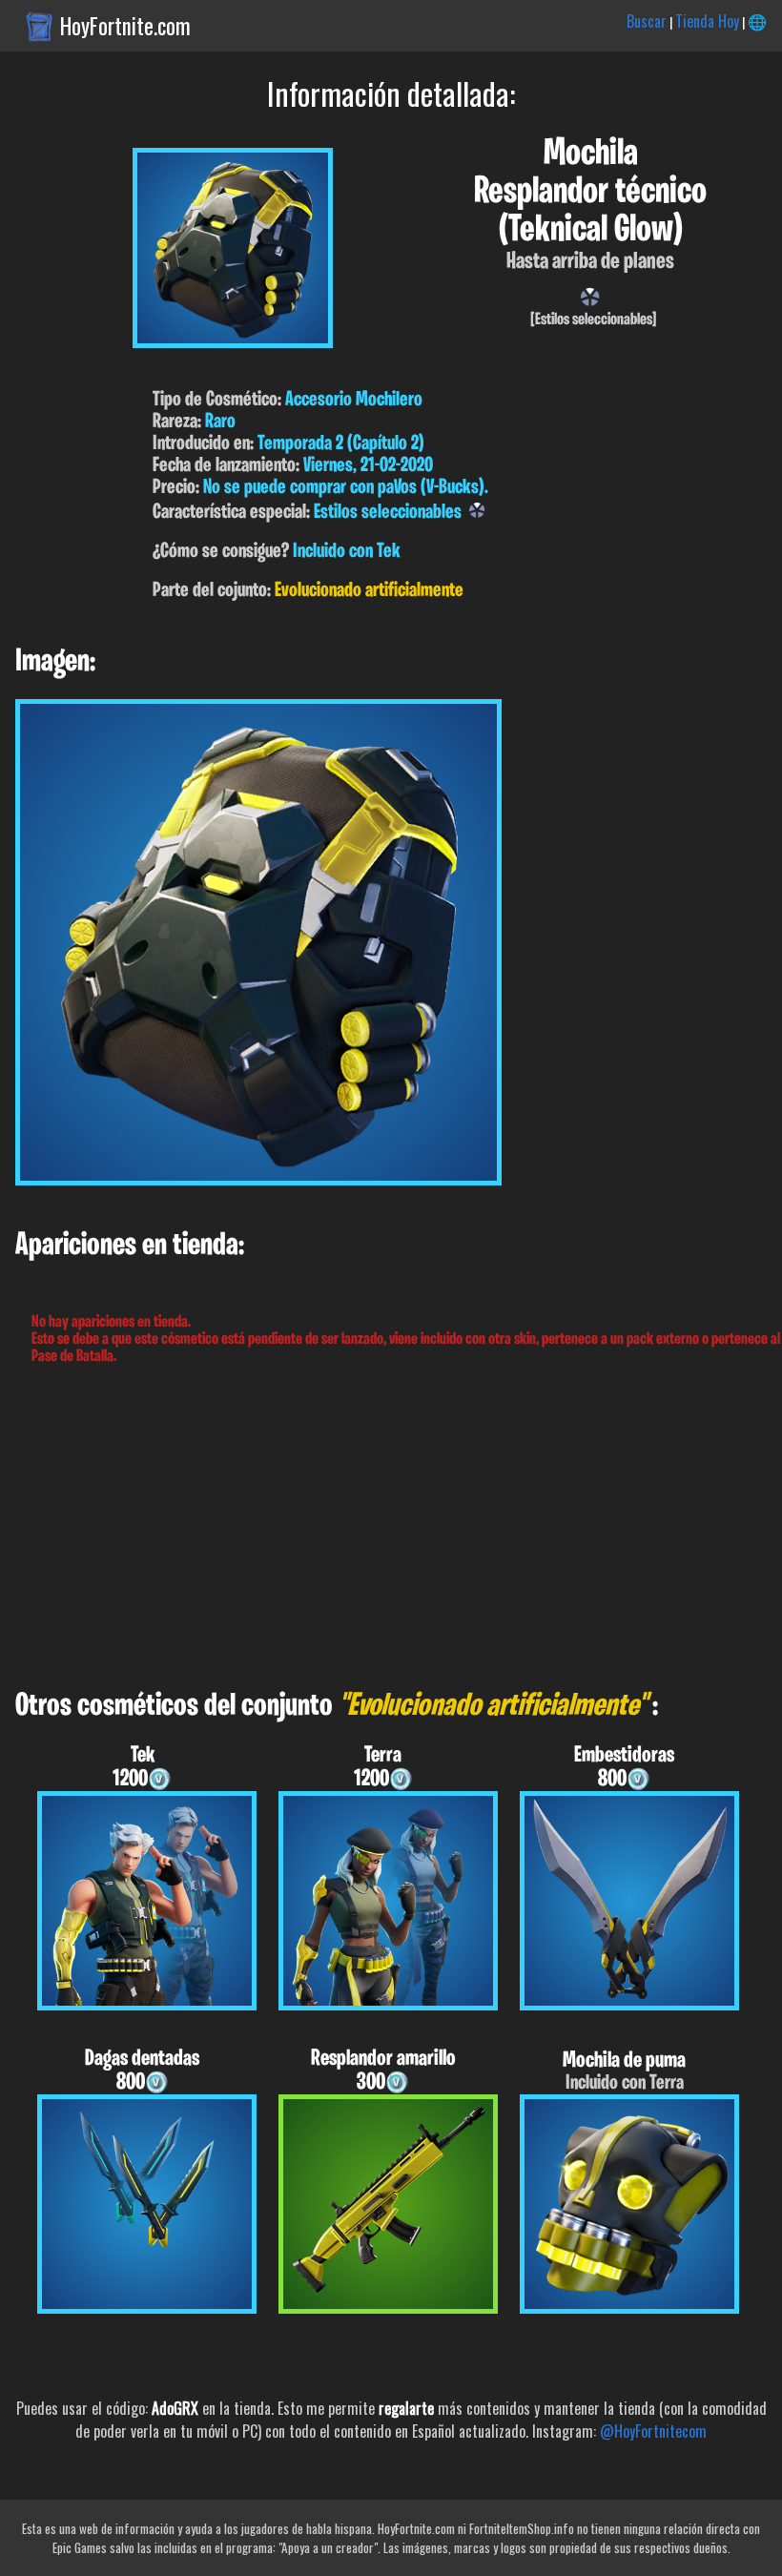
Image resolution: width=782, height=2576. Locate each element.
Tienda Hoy (707, 21)
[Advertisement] (391, 1528)
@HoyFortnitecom (653, 2431)
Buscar (647, 21)
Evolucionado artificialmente (369, 591)
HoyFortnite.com (125, 26)
